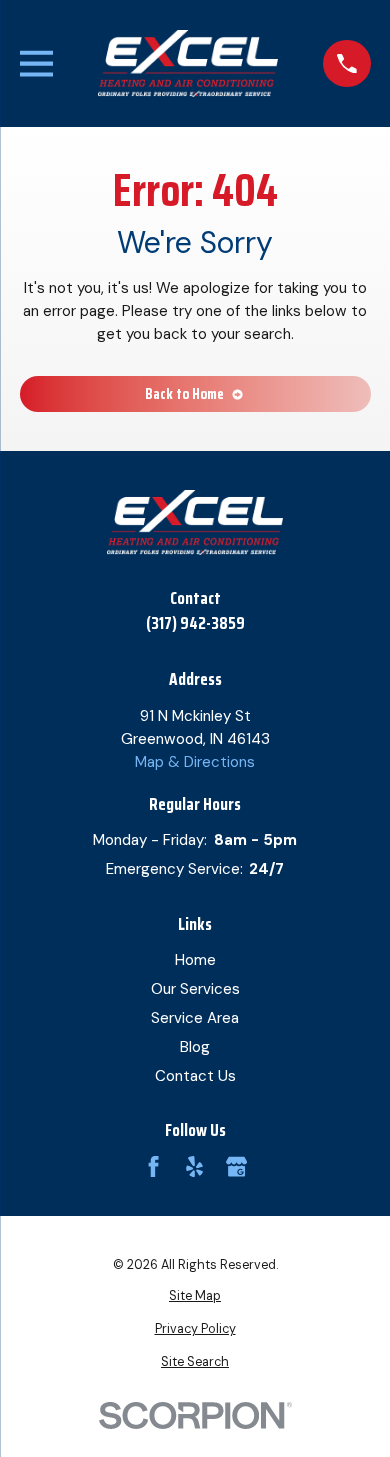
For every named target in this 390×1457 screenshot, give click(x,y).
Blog (195, 1047)
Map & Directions (195, 762)
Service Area (195, 1018)
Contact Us (195, 1076)
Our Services (195, 989)
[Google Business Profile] (236, 1166)
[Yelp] (194, 1166)
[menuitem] (195, 1296)
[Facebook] (153, 1166)
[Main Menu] (36, 63)
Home (195, 960)
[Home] (188, 63)
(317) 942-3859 (195, 623)
